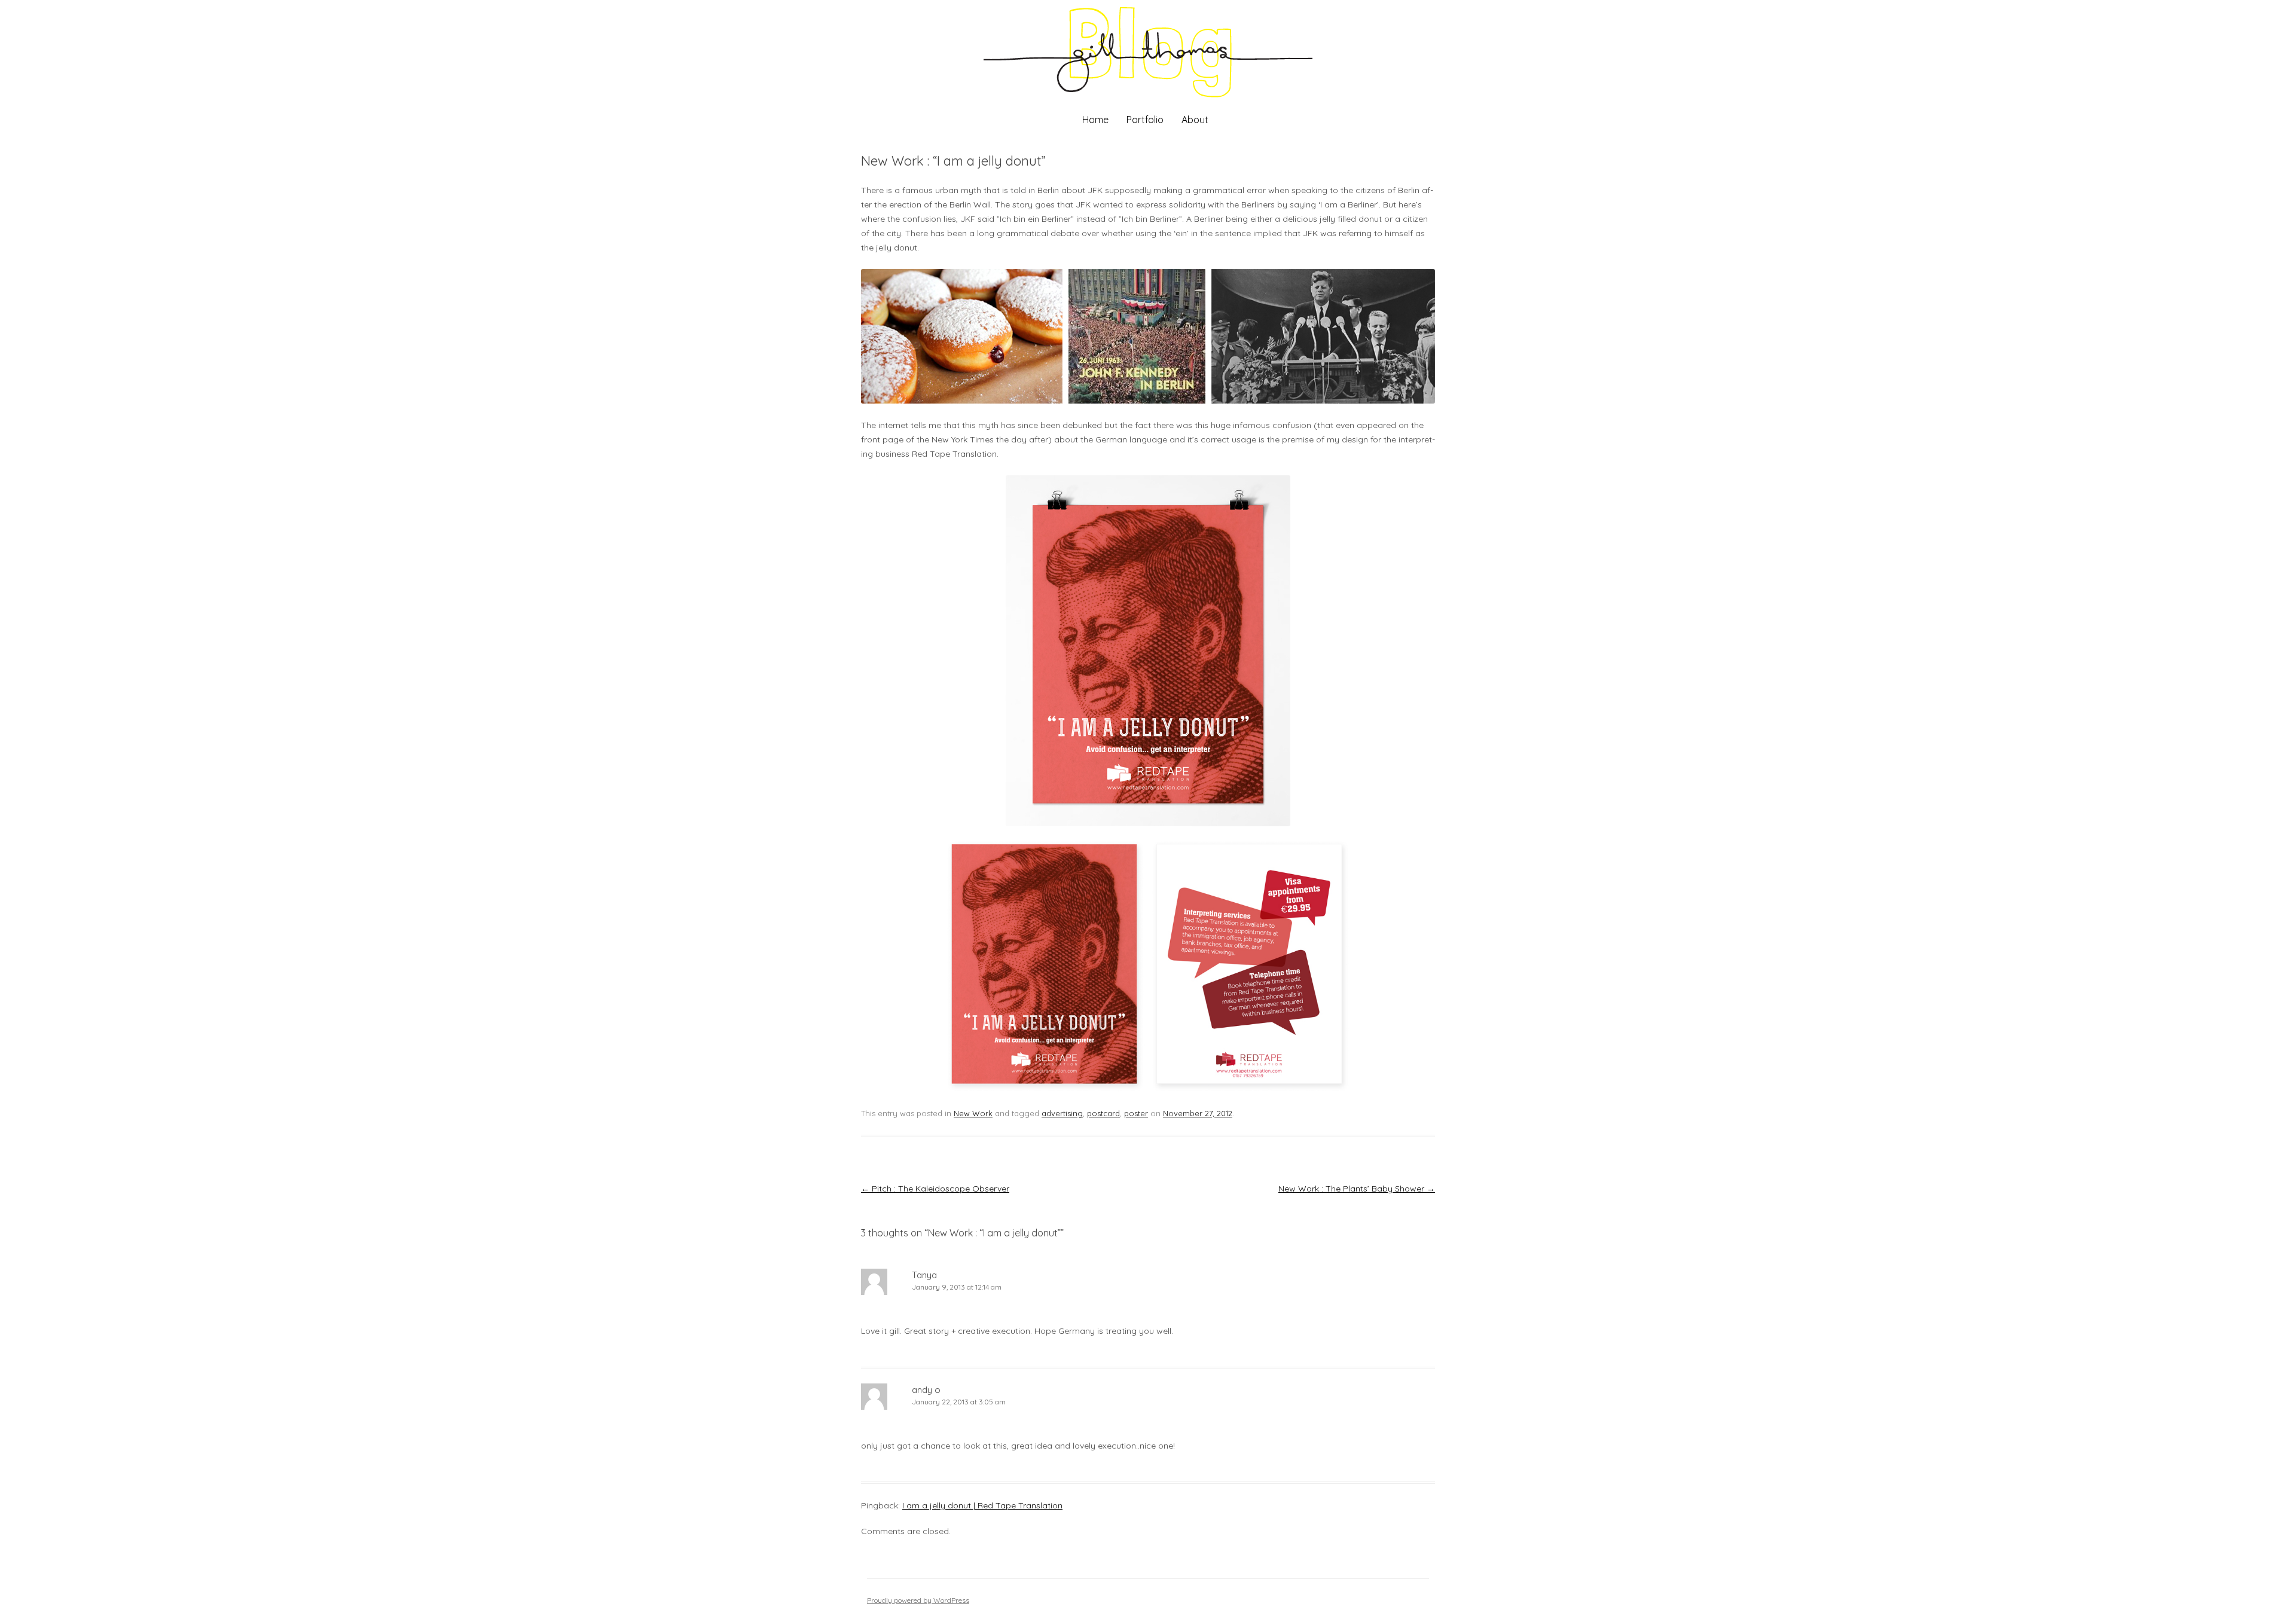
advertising (1062, 1113)
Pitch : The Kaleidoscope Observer (935, 1189)
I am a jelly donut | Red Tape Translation (982, 1505)
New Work (973, 1113)
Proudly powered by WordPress (918, 1600)
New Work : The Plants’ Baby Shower (1357, 1189)
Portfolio (1145, 120)
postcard (1103, 1113)
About (1195, 120)
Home (1095, 120)
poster (1136, 1113)
